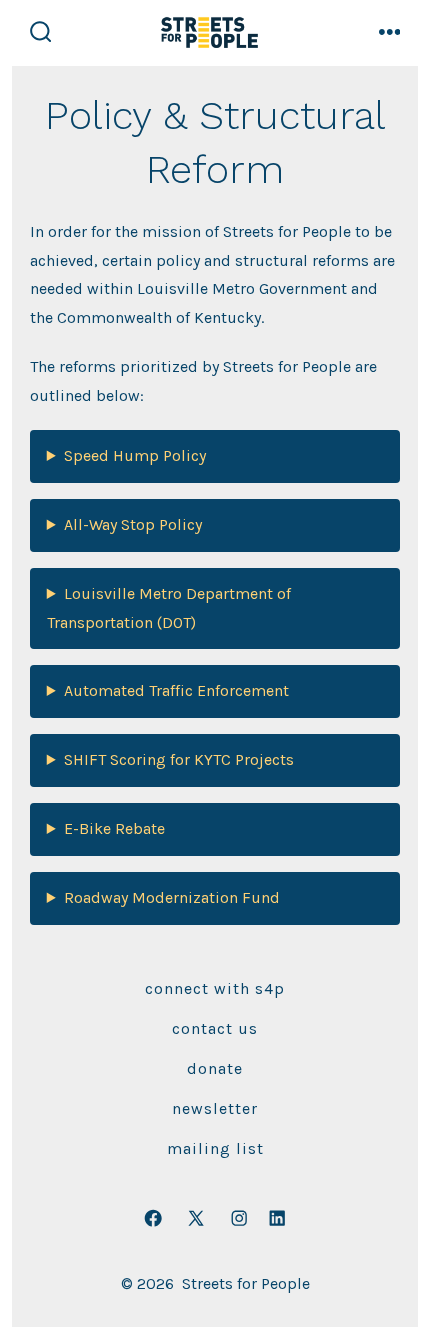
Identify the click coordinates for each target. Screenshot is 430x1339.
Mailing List (215, 1148)
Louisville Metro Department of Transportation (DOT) (169, 608)
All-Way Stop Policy (133, 524)
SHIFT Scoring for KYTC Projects (179, 759)
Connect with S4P (215, 988)
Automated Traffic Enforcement (176, 690)
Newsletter (215, 1108)
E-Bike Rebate (114, 828)
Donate (215, 1068)
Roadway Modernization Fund (172, 897)
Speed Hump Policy (135, 455)
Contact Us (215, 1028)
